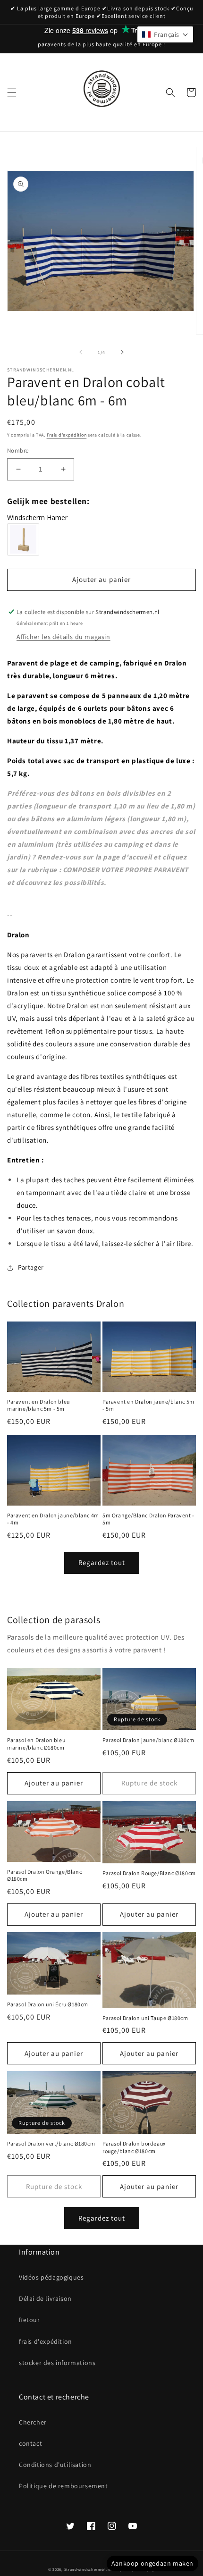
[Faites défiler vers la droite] (122, 352)
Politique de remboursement (63, 2486)
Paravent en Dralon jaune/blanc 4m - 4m (53, 1519)
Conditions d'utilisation (55, 2465)
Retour (30, 2320)
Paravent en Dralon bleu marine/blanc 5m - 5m (38, 1405)
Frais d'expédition (67, 435)
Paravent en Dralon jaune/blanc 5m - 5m (148, 1405)
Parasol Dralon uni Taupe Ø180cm (145, 2018)
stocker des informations (57, 2363)
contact (30, 2443)
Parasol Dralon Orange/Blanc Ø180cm (44, 1875)
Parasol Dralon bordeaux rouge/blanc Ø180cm (134, 2147)
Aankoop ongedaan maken (152, 2563)
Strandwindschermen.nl (88, 2569)
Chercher (33, 2422)
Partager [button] (31, 1267)
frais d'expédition (46, 2341)
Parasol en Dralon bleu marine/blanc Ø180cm (36, 1744)
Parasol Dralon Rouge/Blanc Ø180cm (149, 1873)
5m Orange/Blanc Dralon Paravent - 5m (148, 1519)
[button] (12, 93)
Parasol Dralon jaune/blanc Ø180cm (148, 1740)
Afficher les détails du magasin (63, 637)
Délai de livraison (45, 2298)
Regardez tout (102, 1562)
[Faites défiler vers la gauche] (81, 352)
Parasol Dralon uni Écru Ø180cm (48, 2004)
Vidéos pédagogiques (51, 2277)
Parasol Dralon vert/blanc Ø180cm (51, 2143)
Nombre (18, 450)
